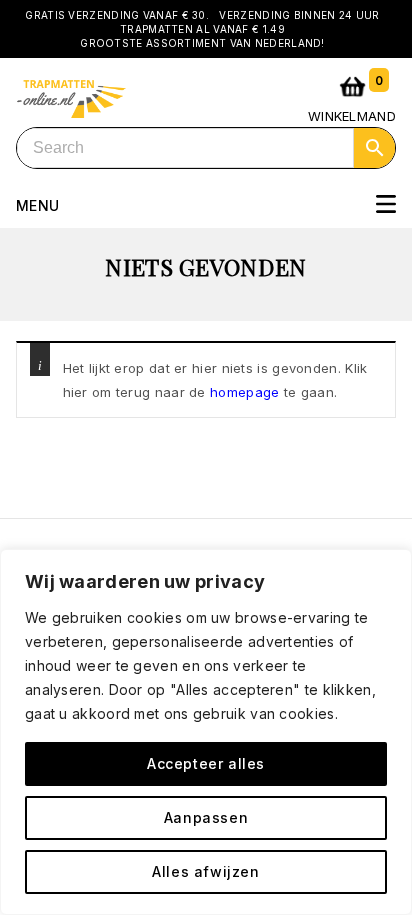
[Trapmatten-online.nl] (71, 96)
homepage (244, 392)
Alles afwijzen (205, 871)
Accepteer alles (206, 763)
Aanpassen (206, 817)
